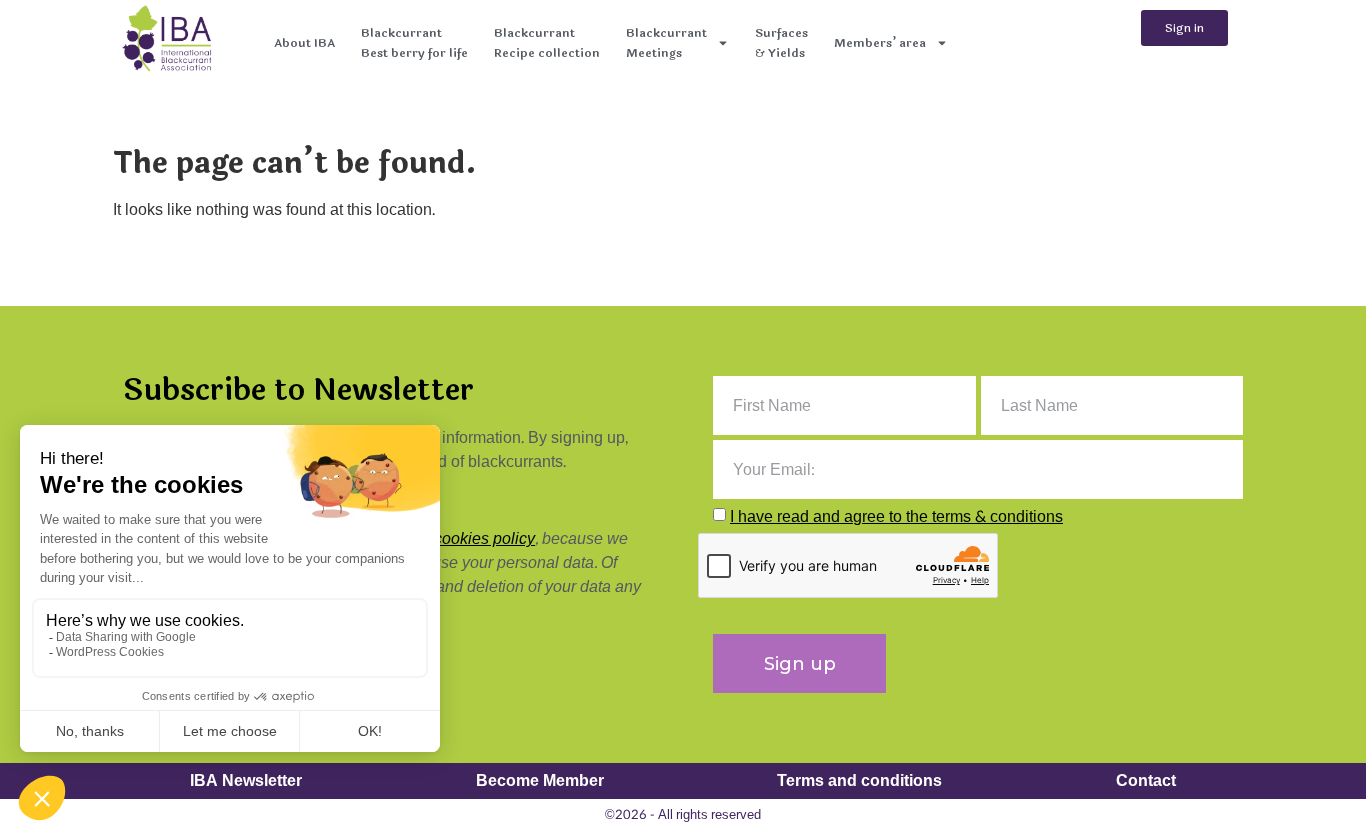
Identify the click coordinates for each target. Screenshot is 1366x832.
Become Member (540, 780)
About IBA (304, 43)
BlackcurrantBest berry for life (414, 43)
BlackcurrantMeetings (666, 43)
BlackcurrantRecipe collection (547, 43)
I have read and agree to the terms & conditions (896, 516)
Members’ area (880, 43)
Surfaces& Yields (781, 43)
